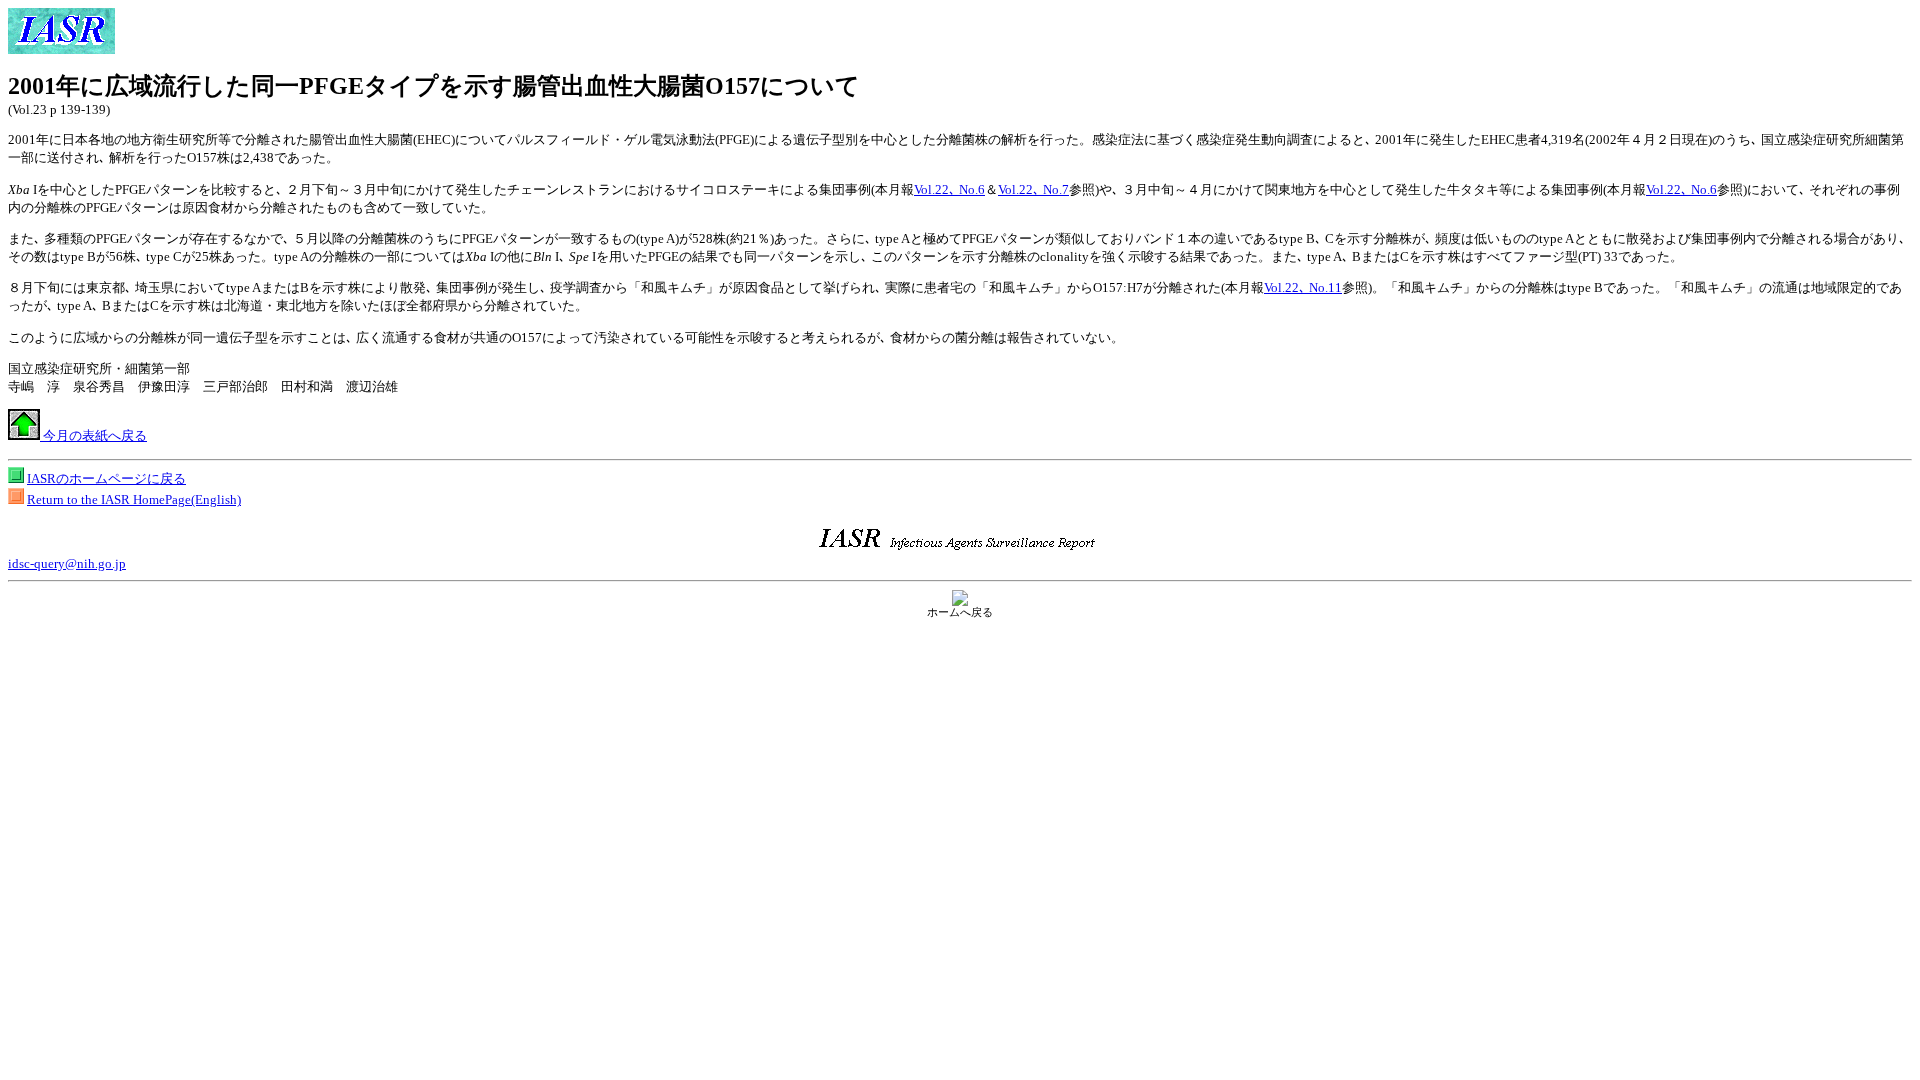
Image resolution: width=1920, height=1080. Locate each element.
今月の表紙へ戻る (93, 435)
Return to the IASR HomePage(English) (134, 499)
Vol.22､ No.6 (949, 189)
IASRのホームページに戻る (106, 478)
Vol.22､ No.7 (1033, 189)
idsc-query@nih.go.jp (67, 563)
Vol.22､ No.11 (1303, 287)
